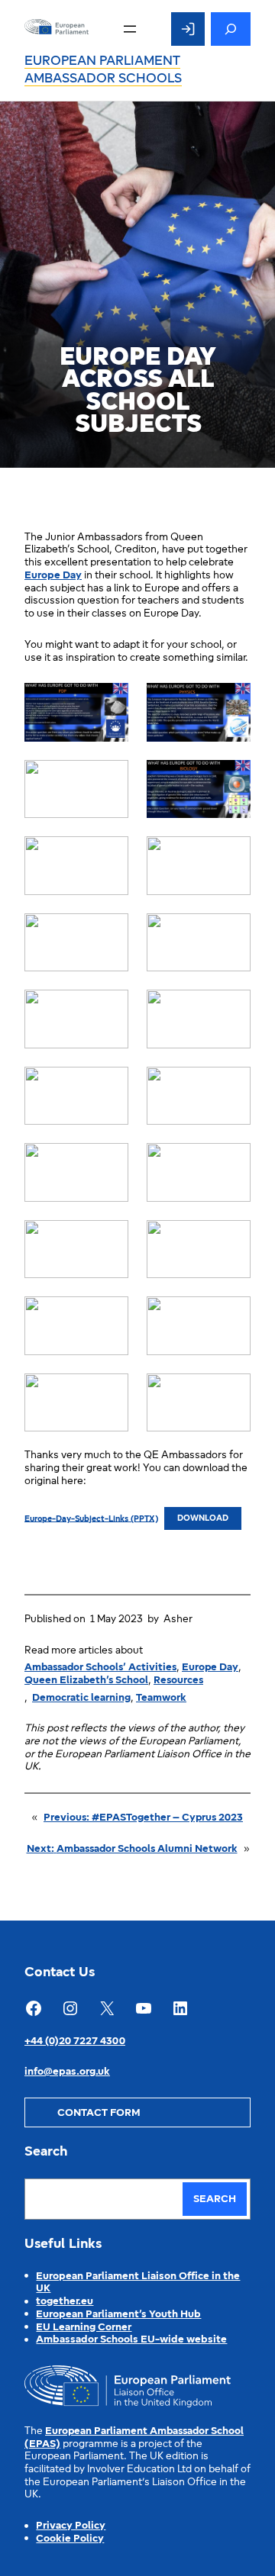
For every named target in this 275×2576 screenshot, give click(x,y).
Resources (178, 1681)
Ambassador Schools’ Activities (100, 1668)
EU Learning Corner (84, 2328)
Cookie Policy (70, 2539)
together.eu (65, 2302)
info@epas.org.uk (67, 2072)
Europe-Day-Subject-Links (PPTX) (91, 1519)
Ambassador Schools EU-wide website (131, 2340)
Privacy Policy (71, 2526)
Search (215, 2199)
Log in (188, 29)
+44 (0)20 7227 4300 (75, 2041)
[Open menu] (130, 29)
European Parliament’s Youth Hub (118, 2315)
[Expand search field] (231, 29)
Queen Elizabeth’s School (86, 1681)
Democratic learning (81, 1698)
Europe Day (53, 576)
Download (203, 1519)
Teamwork (161, 1698)
